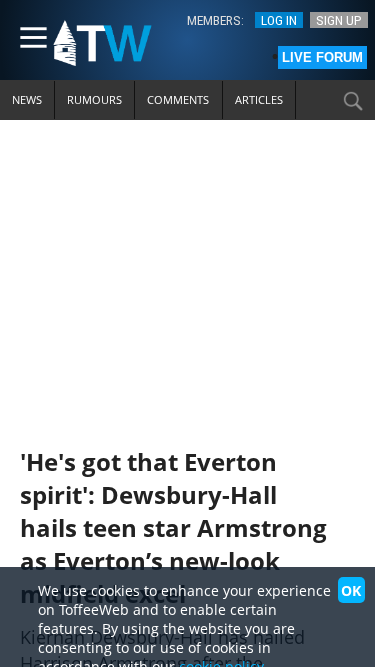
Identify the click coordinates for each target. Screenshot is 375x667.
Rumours (94, 99)
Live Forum (322, 57)
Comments (178, 99)
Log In (279, 20)
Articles (259, 99)
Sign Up (339, 20)
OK (351, 590)
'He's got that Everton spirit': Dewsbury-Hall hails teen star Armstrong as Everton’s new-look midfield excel (173, 527)
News (27, 99)
